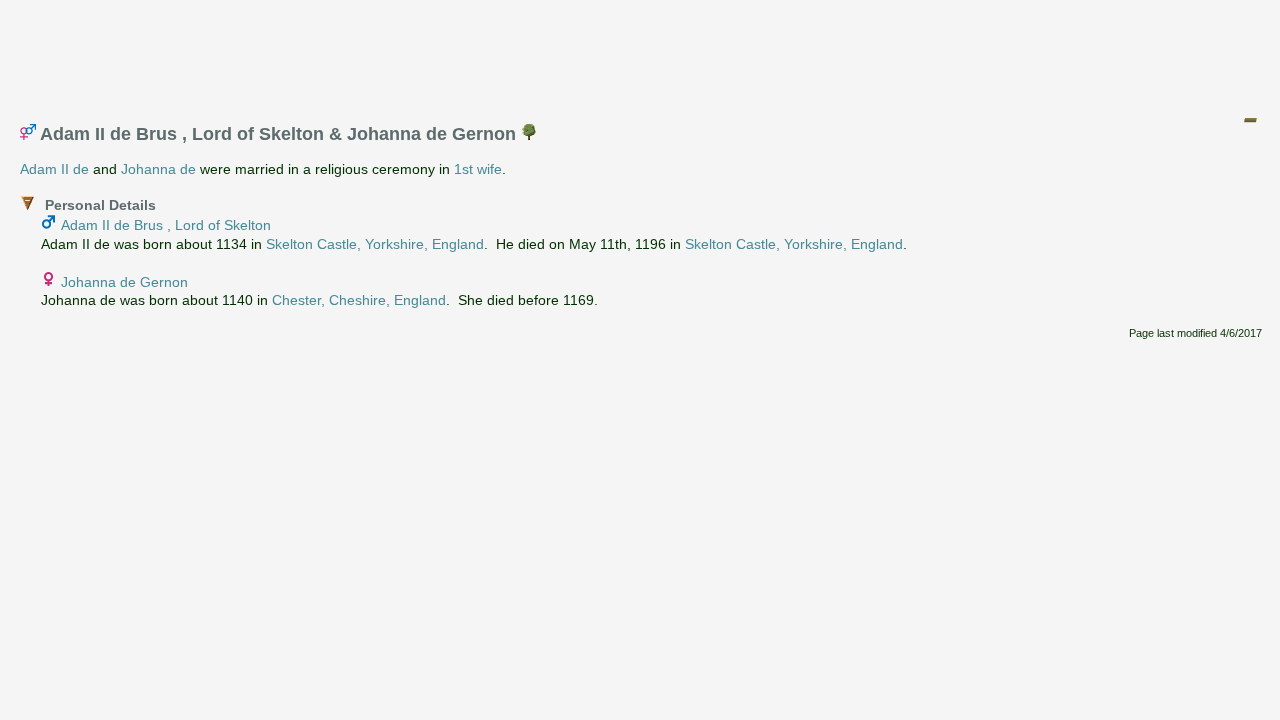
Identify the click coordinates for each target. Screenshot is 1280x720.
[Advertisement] (641, 53)
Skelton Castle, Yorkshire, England (375, 244)
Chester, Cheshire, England (359, 300)
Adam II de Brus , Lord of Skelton (166, 225)
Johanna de (158, 169)
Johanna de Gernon (124, 282)
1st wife (478, 169)
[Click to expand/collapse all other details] (1250, 120)
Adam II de (54, 169)
